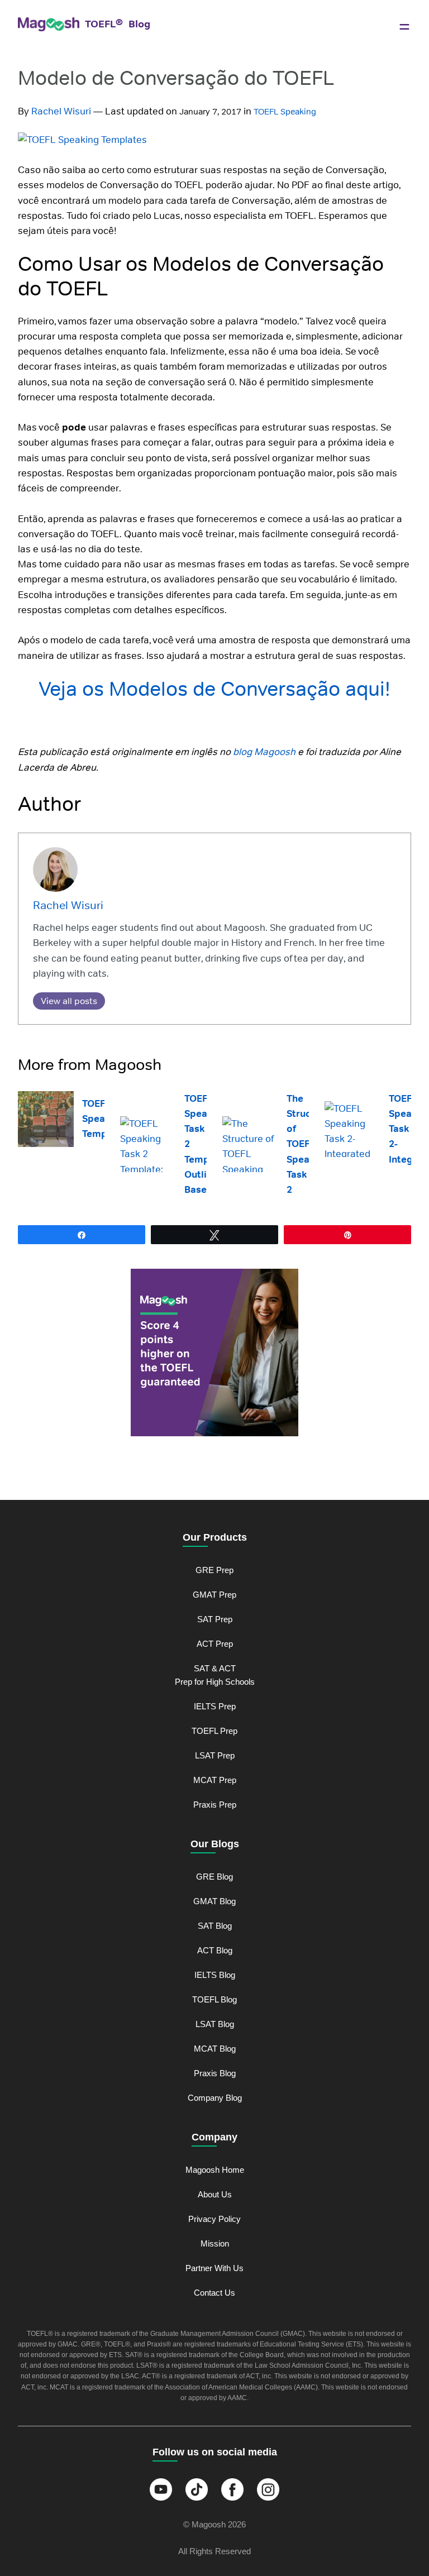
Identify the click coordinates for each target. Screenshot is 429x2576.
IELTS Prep (215, 1706)
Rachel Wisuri (61, 111)
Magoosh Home (215, 2170)
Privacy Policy (214, 2219)
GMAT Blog (214, 1901)
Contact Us (214, 2293)
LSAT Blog (215, 2024)
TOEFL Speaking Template (104, 1119)
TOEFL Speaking (285, 111)
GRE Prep (214, 1570)
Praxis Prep (215, 1805)
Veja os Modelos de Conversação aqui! (214, 689)
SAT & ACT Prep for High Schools (215, 1675)
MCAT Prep (215, 1780)
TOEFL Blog (214, 1999)
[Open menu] (404, 27)
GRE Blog (214, 1877)
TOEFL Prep (214, 1731)
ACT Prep (215, 1644)
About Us (215, 2194)
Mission (215, 2243)
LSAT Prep (215, 1755)
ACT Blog (215, 1950)
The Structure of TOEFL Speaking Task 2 (308, 1144)
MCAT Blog (215, 2049)
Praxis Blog (215, 2073)
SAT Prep (215, 1619)
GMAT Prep (214, 1595)
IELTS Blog (215, 1975)
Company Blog (215, 2098)
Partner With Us (214, 2268)
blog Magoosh (264, 752)
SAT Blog (215, 1926)
